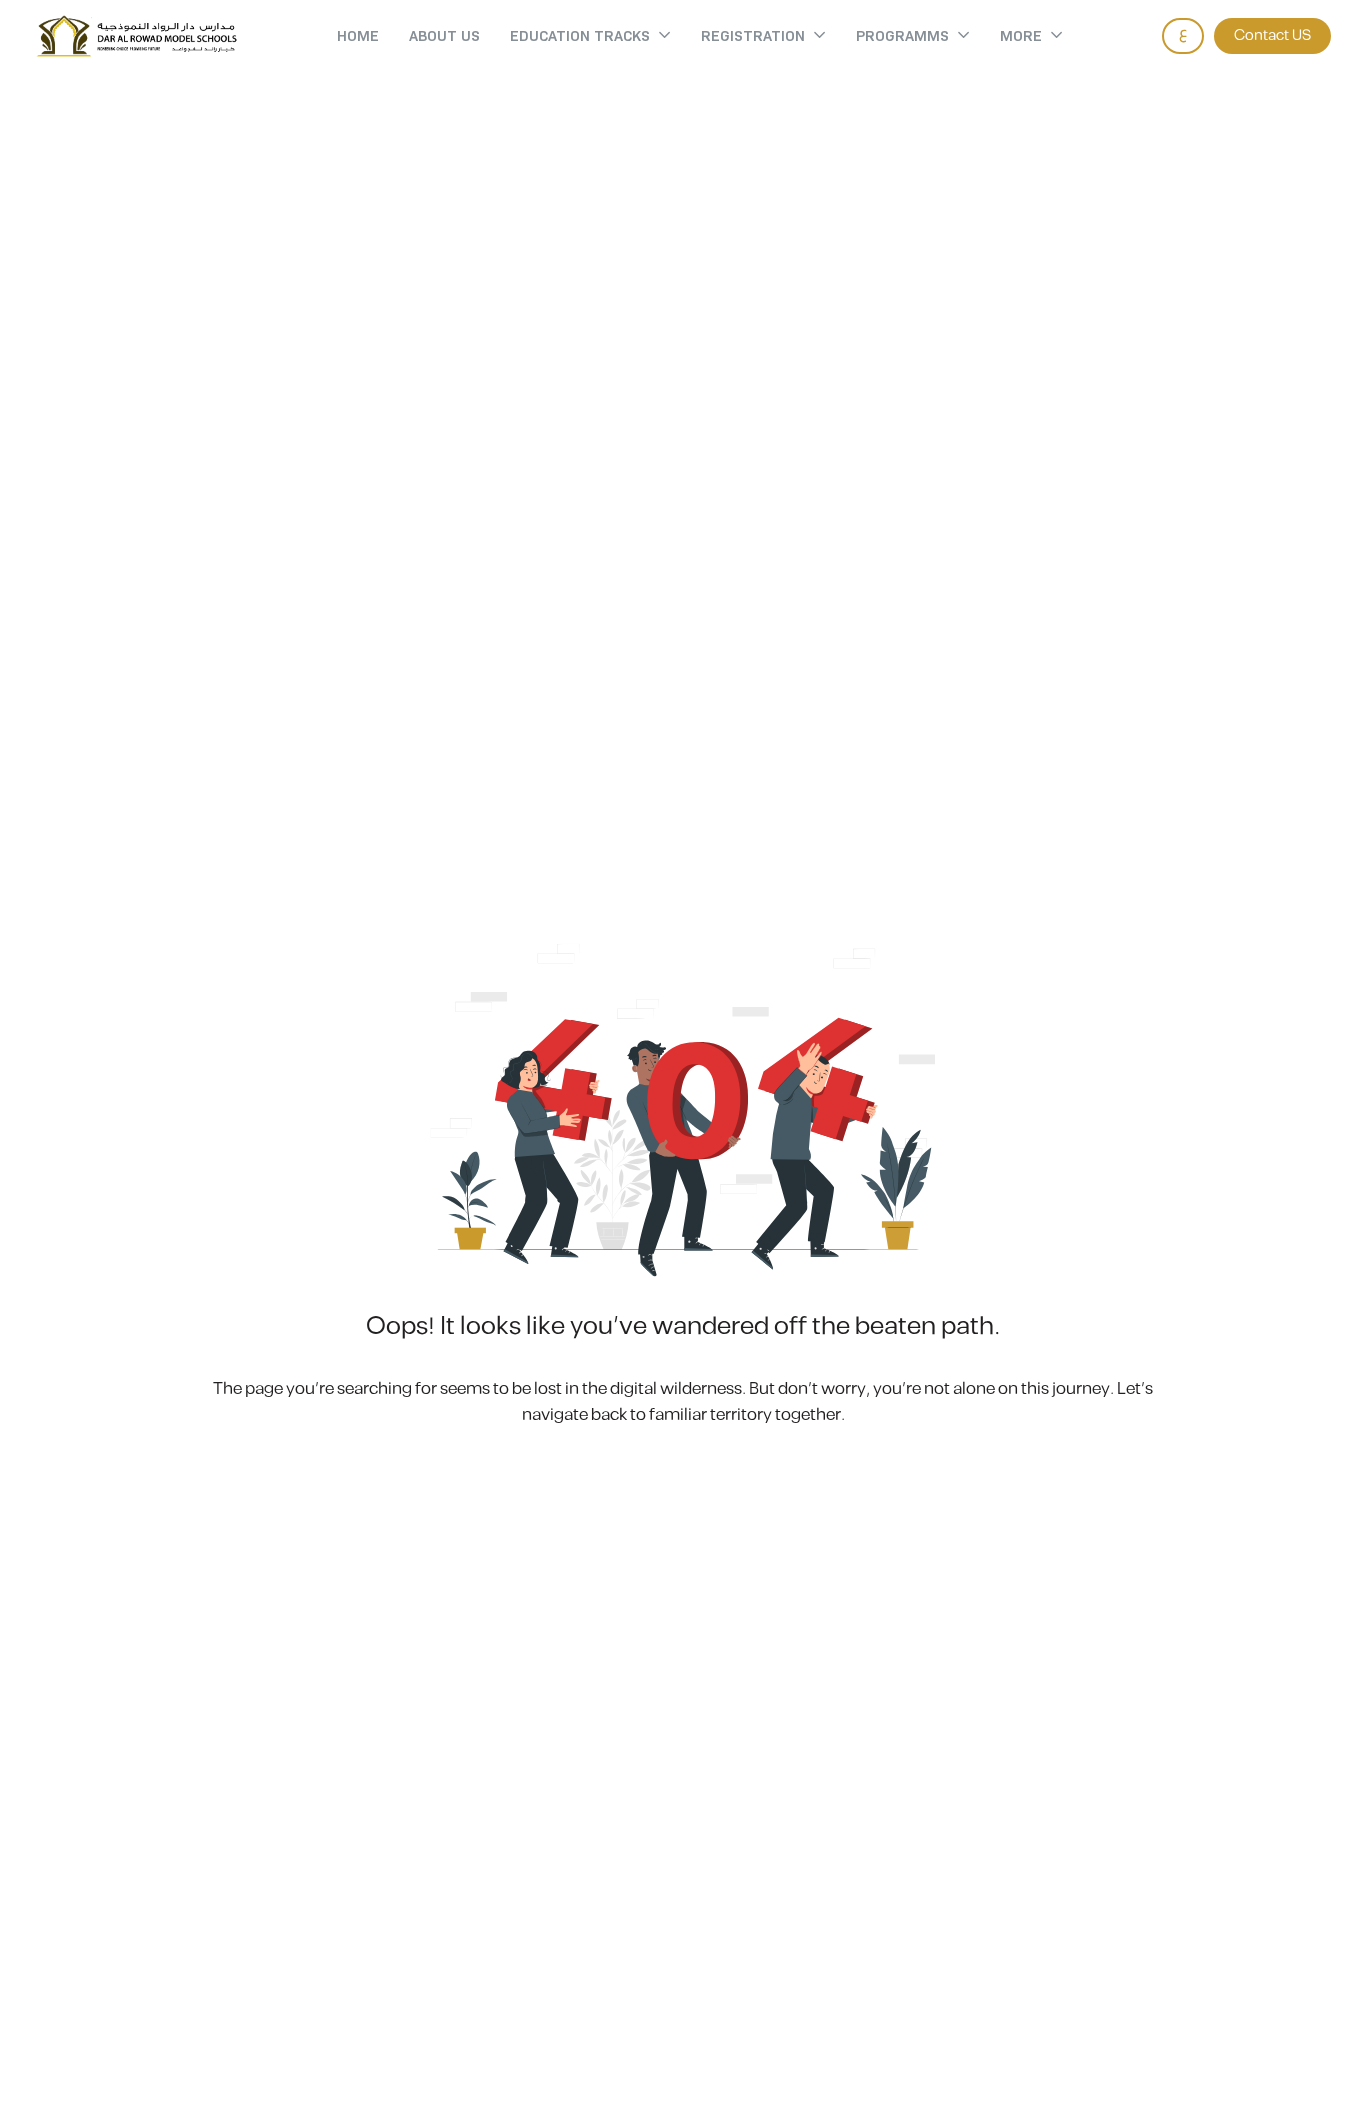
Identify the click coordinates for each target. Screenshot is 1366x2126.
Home (358, 36)
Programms (902, 36)
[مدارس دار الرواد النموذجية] (136, 36)
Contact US (1272, 35)
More (1021, 36)
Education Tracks (580, 36)
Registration (753, 36)
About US (444, 36)
